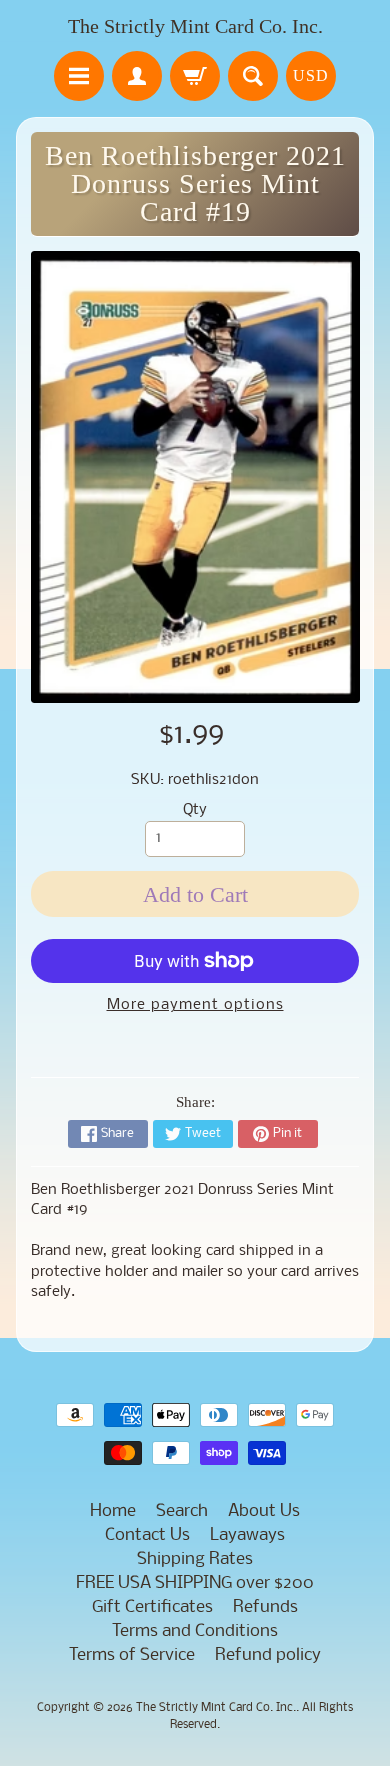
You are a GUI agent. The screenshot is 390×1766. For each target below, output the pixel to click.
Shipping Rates (195, 1559)
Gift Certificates (152, 1607)
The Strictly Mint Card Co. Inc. (195, 26)
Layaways (247, 1535)
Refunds (265, 1607)
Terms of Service (132, 1655)
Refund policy (268, 1655)
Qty (195, 810)
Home (113, 1511)
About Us (264, 1511)
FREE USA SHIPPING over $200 (195, 1583)
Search (182, 1511)
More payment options (195, 1005)
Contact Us (147, 1535)
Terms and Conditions (195, 1631)
